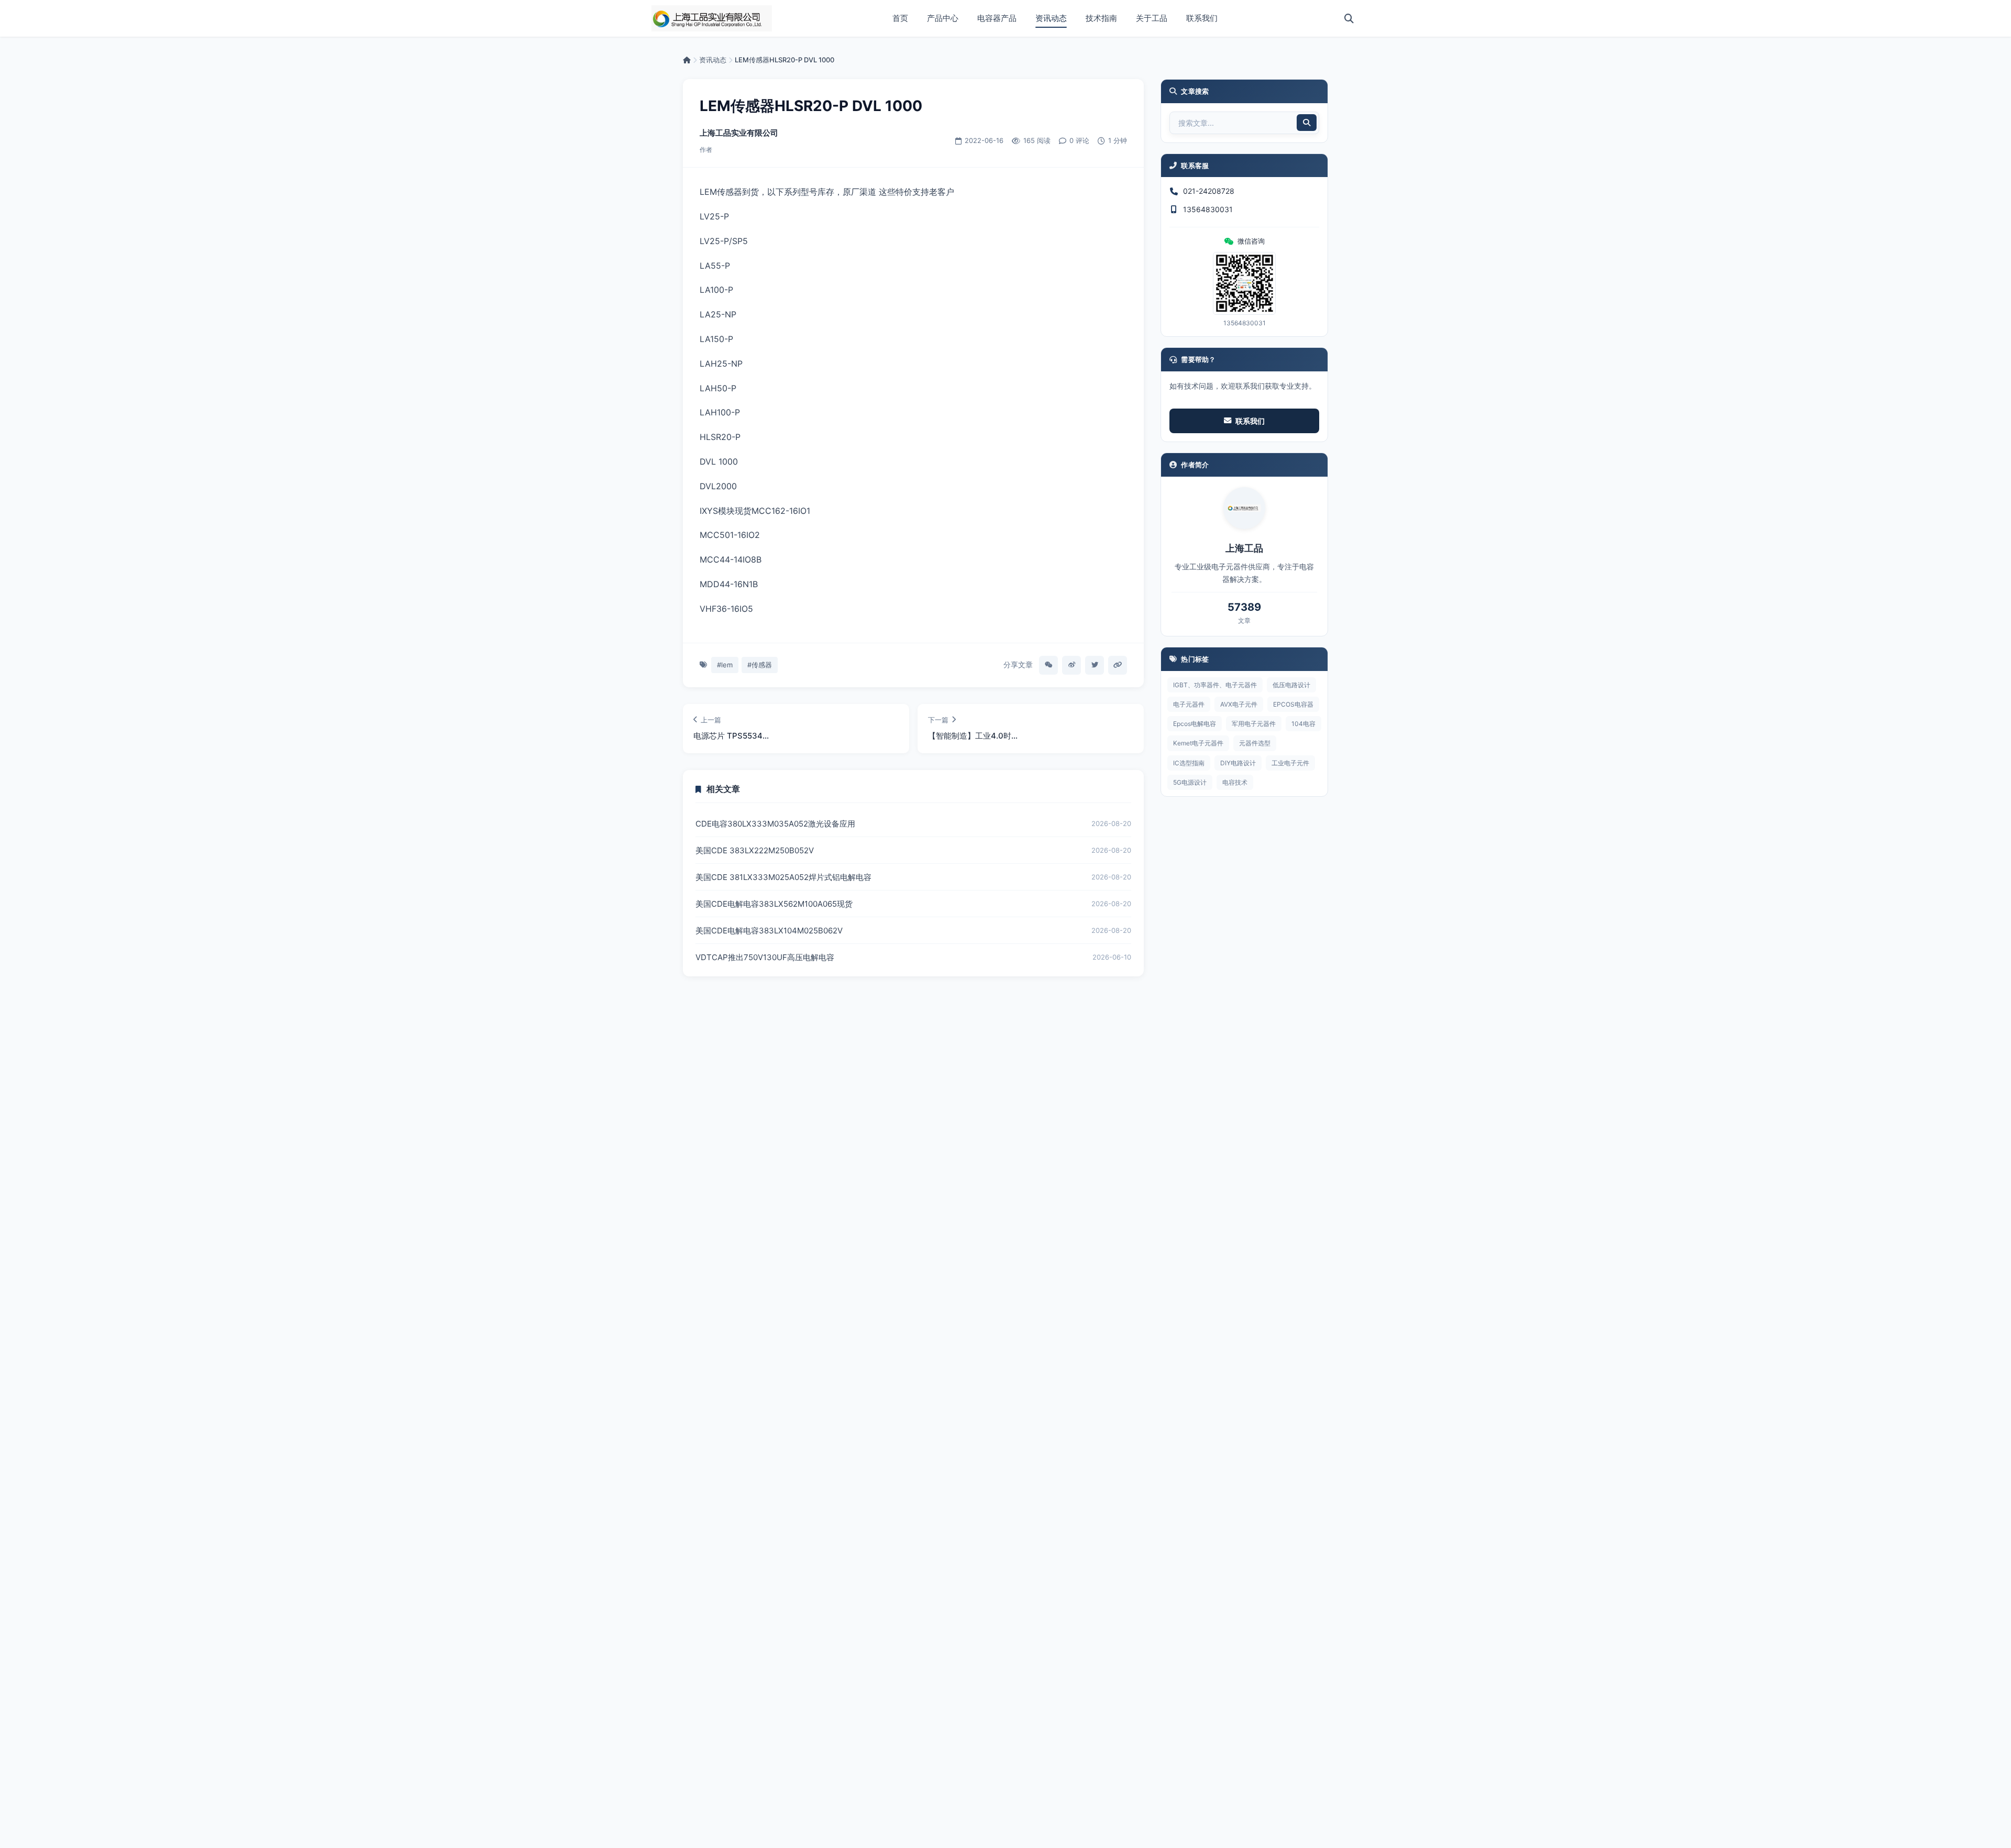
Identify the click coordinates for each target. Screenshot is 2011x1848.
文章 (1244, 620)
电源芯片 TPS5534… (731, 736)
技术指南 (1101, 18)
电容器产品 (997, 18)
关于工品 (1152, 18)
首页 (900, 18)
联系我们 (1202, 18)
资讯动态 (1051, 18)
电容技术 (1235, 782)
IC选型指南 (1189, 763)
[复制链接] (1118, 665)
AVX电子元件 (1239, 704)
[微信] (1048, 665)
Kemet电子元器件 (1198, 743)
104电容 (1303, 724)
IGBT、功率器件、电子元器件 (1215, 685)
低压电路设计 (1291, 685)
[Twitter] (1095, 665)
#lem (725, 665)
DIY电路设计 (1238, 763)
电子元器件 (1189, 704)
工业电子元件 (1290, 763)
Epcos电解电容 (1195, 724)
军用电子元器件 (1254, 724)
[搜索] (1349, 18)
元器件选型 (1255, 743)
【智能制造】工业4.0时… (973, 736)
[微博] (1071, 665)
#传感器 (760, 665)
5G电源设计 (1190, 782)
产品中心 (943, 18)
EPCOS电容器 (1293, 704)
